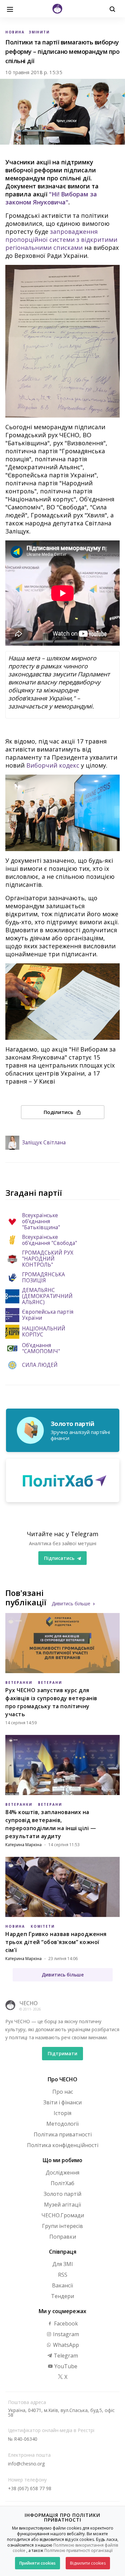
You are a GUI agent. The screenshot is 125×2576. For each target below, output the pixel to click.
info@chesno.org (26, 2464)
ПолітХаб (62, 2183)
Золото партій (62, 2194)
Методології (62, 2124)
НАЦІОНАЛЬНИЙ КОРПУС (44, 1332)
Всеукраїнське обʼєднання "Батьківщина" (41, 1222)
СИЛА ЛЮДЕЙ (40, 1365)
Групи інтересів (62, 2226)
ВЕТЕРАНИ (50, 1682)
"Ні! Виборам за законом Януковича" (51, 198)
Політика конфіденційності (63, 2145)
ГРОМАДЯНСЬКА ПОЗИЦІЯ (43, 1278)
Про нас (63, 2092)
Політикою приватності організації (78, 2550)
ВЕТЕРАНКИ (19, 1682)
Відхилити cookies (88, 2563)
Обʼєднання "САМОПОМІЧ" (41, 1348)
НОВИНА (15, 32)
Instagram (65, 2334)
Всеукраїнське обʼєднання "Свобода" (49, 1240)
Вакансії (62, 2285)
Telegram (65, 2356)
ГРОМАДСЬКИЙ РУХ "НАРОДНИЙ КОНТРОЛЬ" (48, 1259)
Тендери (62, 2296)
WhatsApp (65, 2345)
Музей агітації (62, 2205)
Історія (62, 2113)
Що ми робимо (62, 2160)
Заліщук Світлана (44, 1143)
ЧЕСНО (28, 2003)
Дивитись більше (71, 1603)
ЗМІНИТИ (39, 32)
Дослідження (62, 2172)
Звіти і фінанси (62, 2102)
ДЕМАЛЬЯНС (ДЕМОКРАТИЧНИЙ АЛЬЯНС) (47, 1296)
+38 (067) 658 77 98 (30, 2488)
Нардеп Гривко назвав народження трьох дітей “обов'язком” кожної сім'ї (56, 1942)
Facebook (65, 2323)
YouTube (65, 2366)
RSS (63, 2275)
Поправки (63, 2237)
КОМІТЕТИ (43, 1926)
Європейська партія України (48, 1315)
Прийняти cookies (37, 2563)
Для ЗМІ (63, 2264)
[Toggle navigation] (10, 9)
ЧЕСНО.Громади (63, 2215)
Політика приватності (63, 2134)
